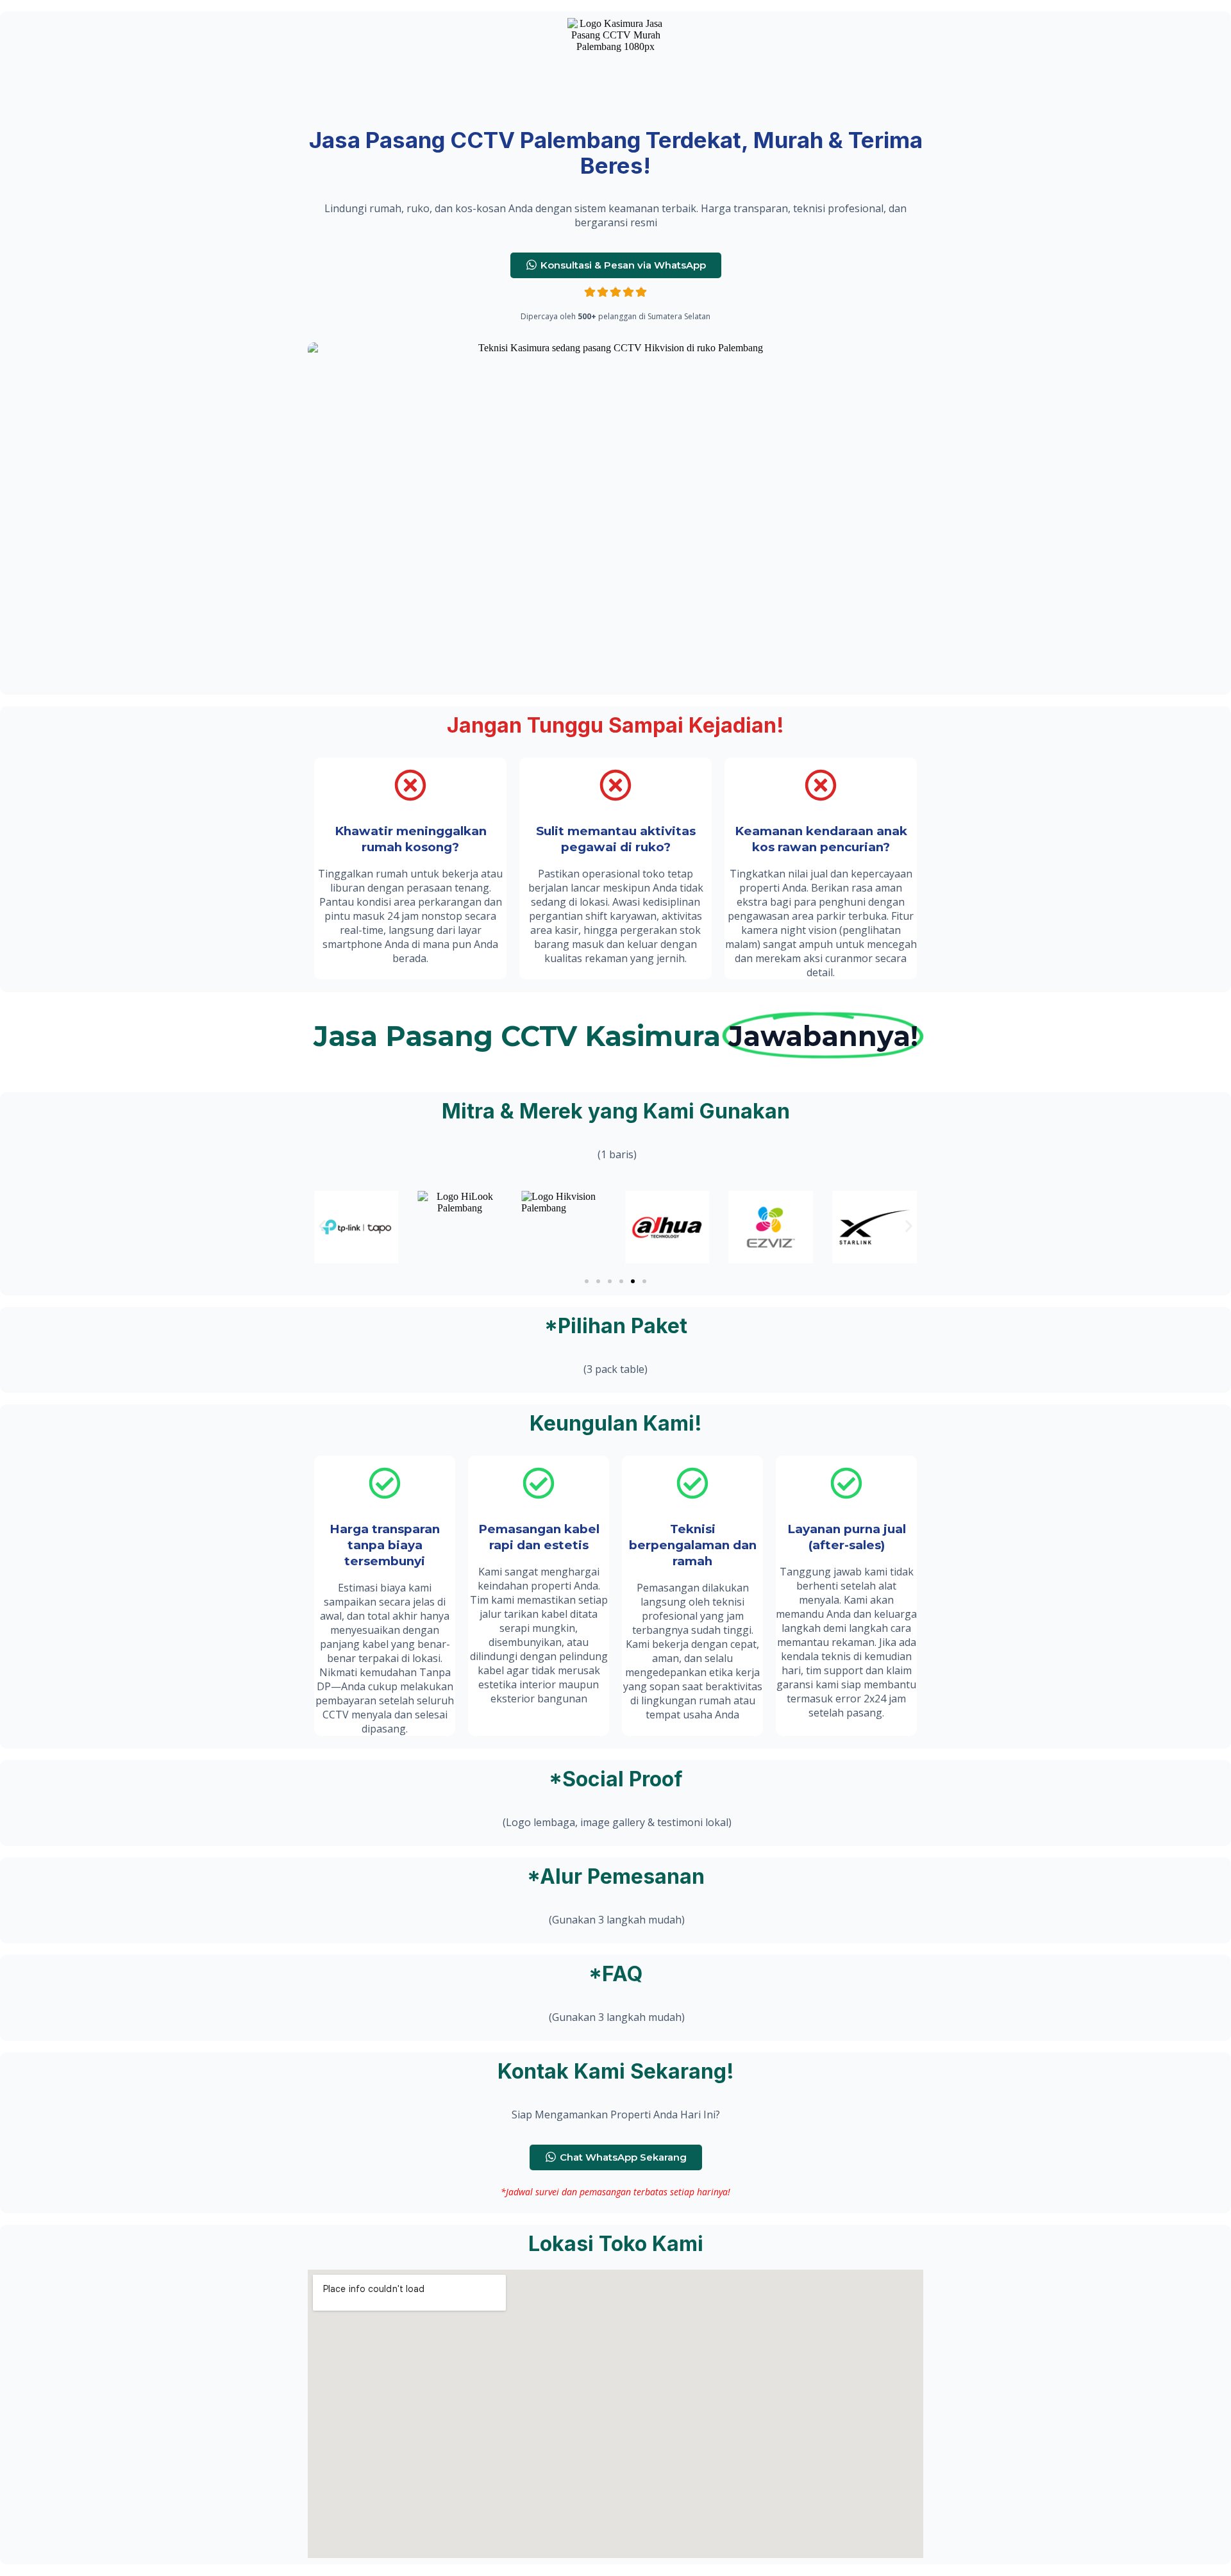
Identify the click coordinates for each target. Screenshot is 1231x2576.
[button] (322, 1227)
